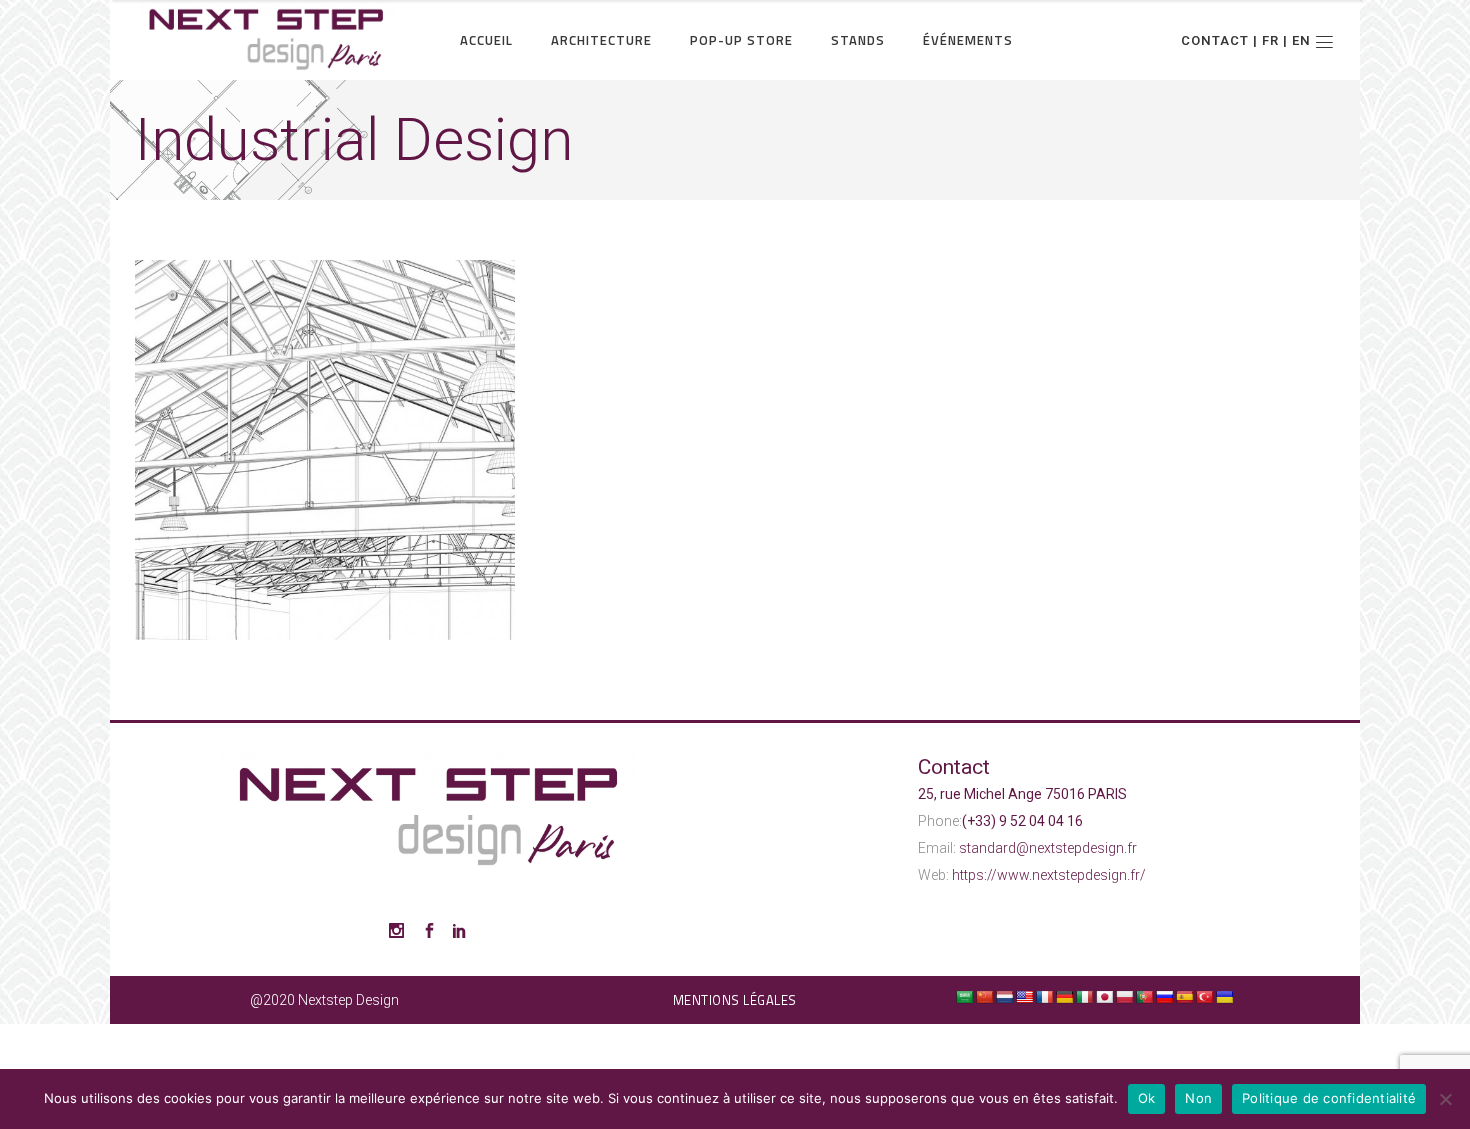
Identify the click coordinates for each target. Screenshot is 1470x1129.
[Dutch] (1004, 997)
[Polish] (1124, 997)
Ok (1147, 1098)
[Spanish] (1184, 997)
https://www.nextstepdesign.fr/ (1049, 875)
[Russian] (1164, 997)
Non (1198, 1098)
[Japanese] (1104, 997)
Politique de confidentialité (1329, 1098)
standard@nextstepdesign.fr (1048, 848)
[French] (1044, 997)
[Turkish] (1204, 997)
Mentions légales (735, 1000)
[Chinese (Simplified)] (984, 997)
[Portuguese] (1144, 997)
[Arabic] (964, 997)
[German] (1064, 997)
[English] (1024, 997)
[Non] (1445, 1099)
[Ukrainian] (1224, 997)
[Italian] (1084, 997)
